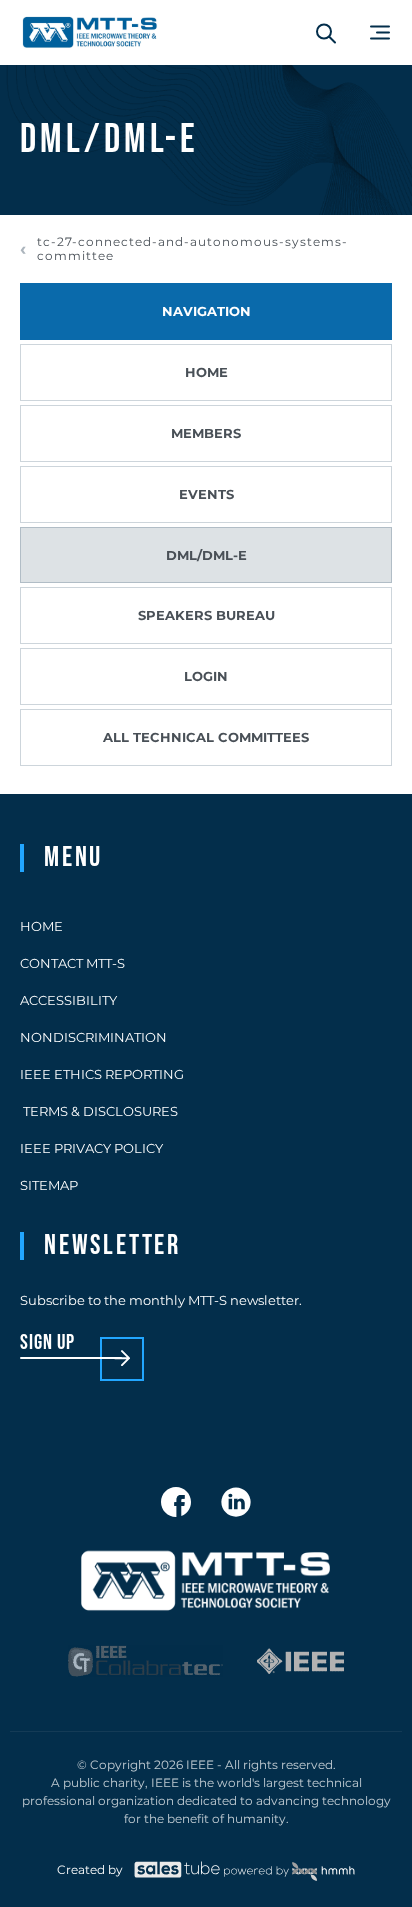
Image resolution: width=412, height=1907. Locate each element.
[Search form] (326, 33)
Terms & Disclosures (99, 1111)
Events (206, 494)
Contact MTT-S (72, 963)
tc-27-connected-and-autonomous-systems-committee (192, 249)
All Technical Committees (206, 737)
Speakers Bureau (206, 615)
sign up (47, 1343)
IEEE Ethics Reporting (102, 1074)
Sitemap (49, 1185)
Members (206, 433)
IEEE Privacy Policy (91, 1148)
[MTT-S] (90, 32)
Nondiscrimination (93, 1037)
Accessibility (68, 1000)
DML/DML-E (206, 555)
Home (206, 372)
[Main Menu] (380, 32)
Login (206, 676)
